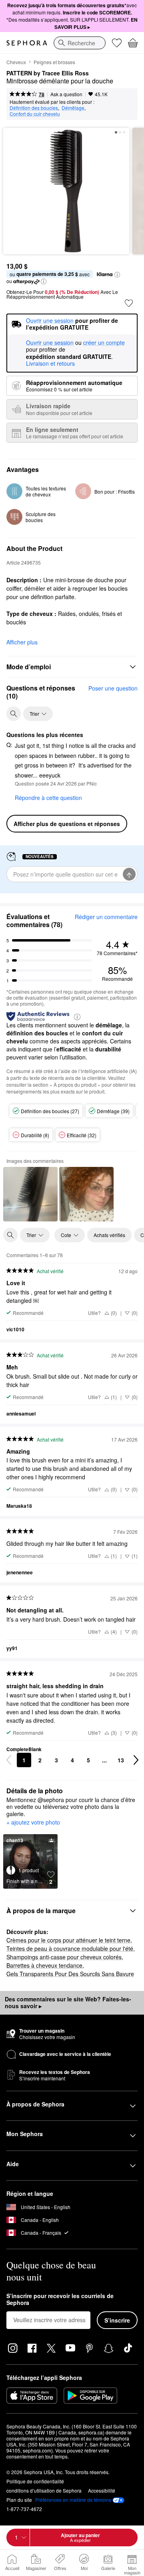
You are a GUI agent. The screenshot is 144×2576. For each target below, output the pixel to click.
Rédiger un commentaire (106, 917)
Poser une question (113, 688)
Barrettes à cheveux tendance (44, 1965)
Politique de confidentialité (35, 2481)
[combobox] (80, 43)
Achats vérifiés (109, 1235)
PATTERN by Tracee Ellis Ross (48, 73)
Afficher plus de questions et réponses (67, 824)
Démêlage (73, 108)
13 (121, 1760)
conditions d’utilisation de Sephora (44, 2490)
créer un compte (104, 343)
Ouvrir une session (50, 343)
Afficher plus (22, 642)
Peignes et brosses (54, 62)
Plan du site (19, 2500)
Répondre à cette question (48, 798)
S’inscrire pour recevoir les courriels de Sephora (60, 2300)
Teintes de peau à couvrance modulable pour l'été (70, 1948)
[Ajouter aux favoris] (129, 303)
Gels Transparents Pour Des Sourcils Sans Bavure (70, 1974)
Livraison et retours (50, 363)
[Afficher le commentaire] (30, 1194)
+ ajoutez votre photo (33, 1823)
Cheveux (16, 62)
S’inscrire (117, 2320)
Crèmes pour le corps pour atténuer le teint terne (68, 1940)
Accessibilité (102, 2490)
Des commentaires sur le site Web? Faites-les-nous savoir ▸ (68, 2003)
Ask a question (66, 94)
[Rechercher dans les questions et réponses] (14, 714)
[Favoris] (117, 43)
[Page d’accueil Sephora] (27, 43)
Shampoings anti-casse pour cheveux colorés (64, 1957)
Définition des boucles (34, 108)
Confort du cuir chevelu (35, 114)
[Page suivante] (136, 1760)
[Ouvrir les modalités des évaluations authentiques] (77, 1016)
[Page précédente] (9, 1760)
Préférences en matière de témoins (73, 2500)
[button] (117, 275)
